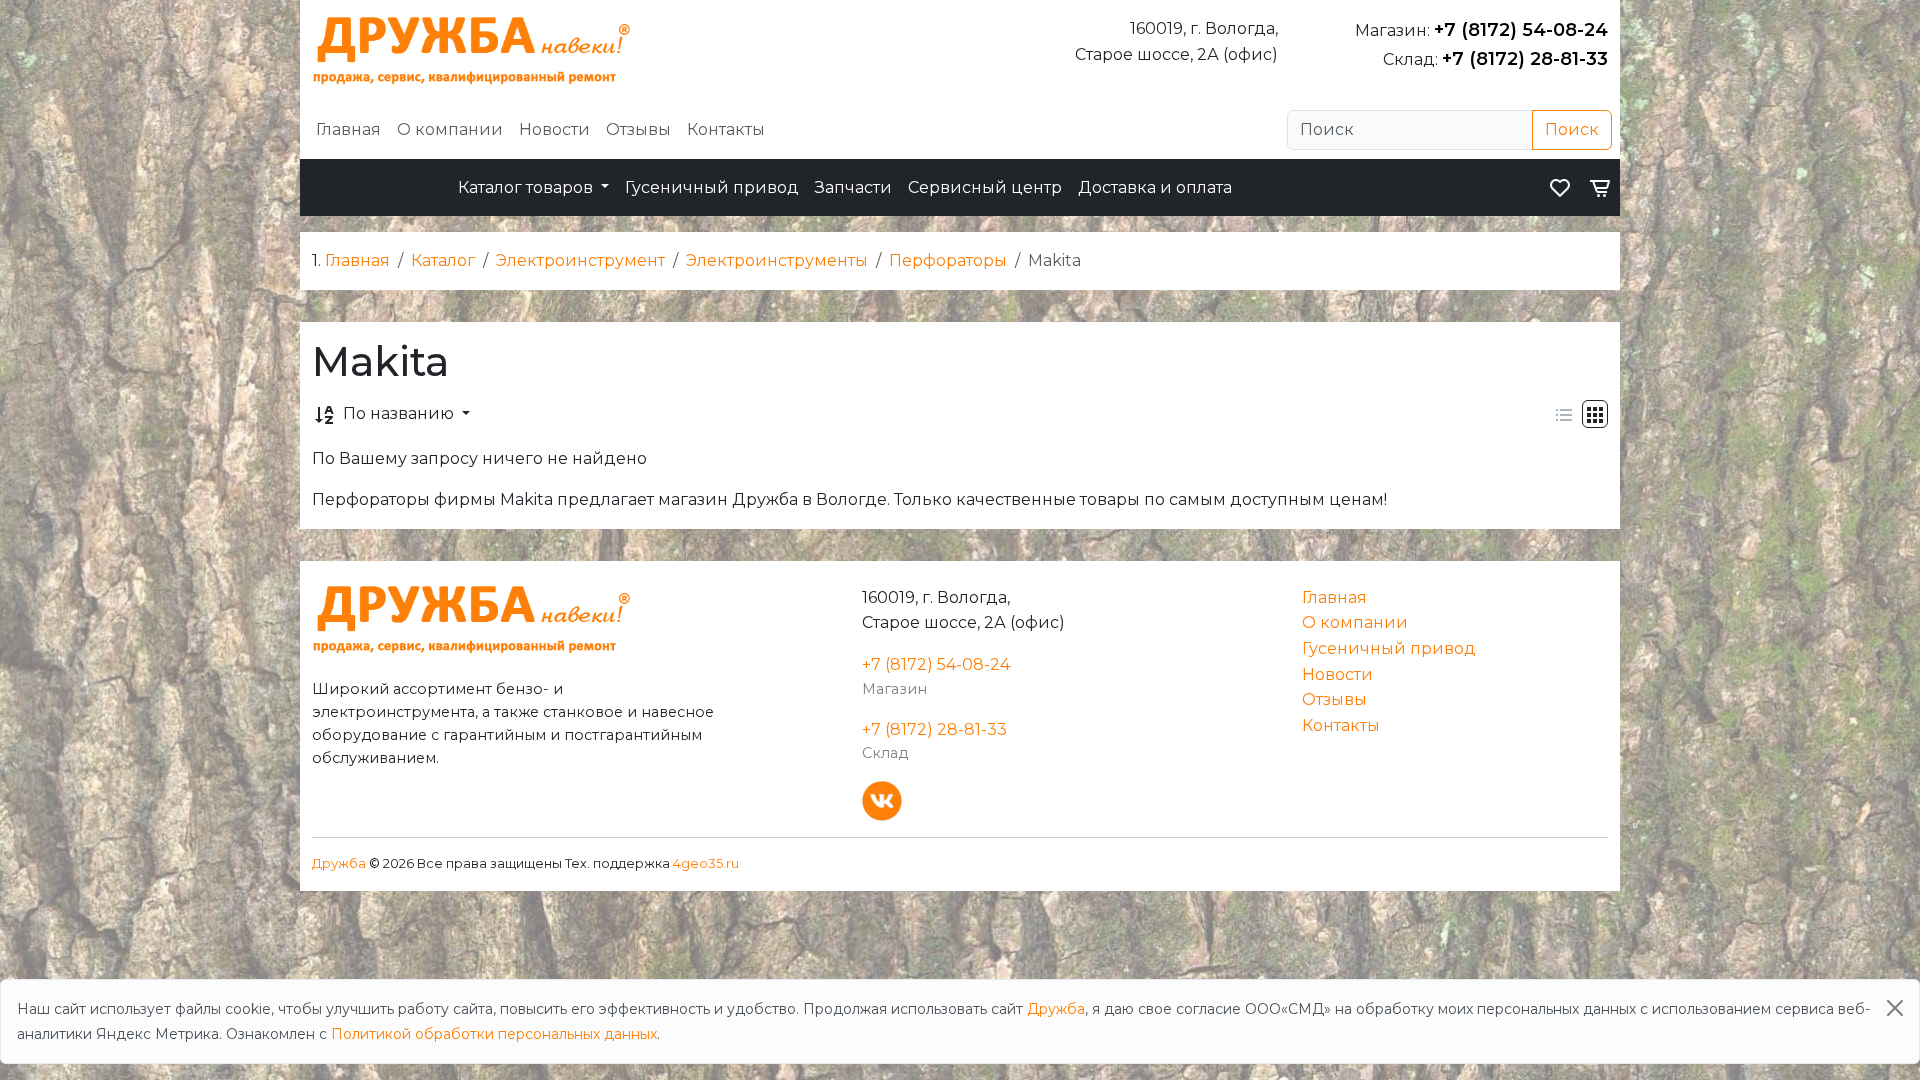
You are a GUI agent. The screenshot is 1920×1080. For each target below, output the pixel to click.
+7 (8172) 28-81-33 (1525, 59)
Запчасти (853, 187)
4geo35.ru (706, 863)
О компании (450, 129)
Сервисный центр (985, 187)
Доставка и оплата (1155, 187)
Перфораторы (948, 260)
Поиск (1572, 129)
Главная (348, 129)
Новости (554, 129)
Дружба (339, 863)
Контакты (726, 129)
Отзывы (638, 129)
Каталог (443, 260)
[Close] (1895, 1008)
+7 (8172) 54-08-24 (1521, 30)
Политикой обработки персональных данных (494, 1034)
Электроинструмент (580, 260)
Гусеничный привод (712, 187)
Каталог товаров (527, 187)
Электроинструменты (777, 260)
